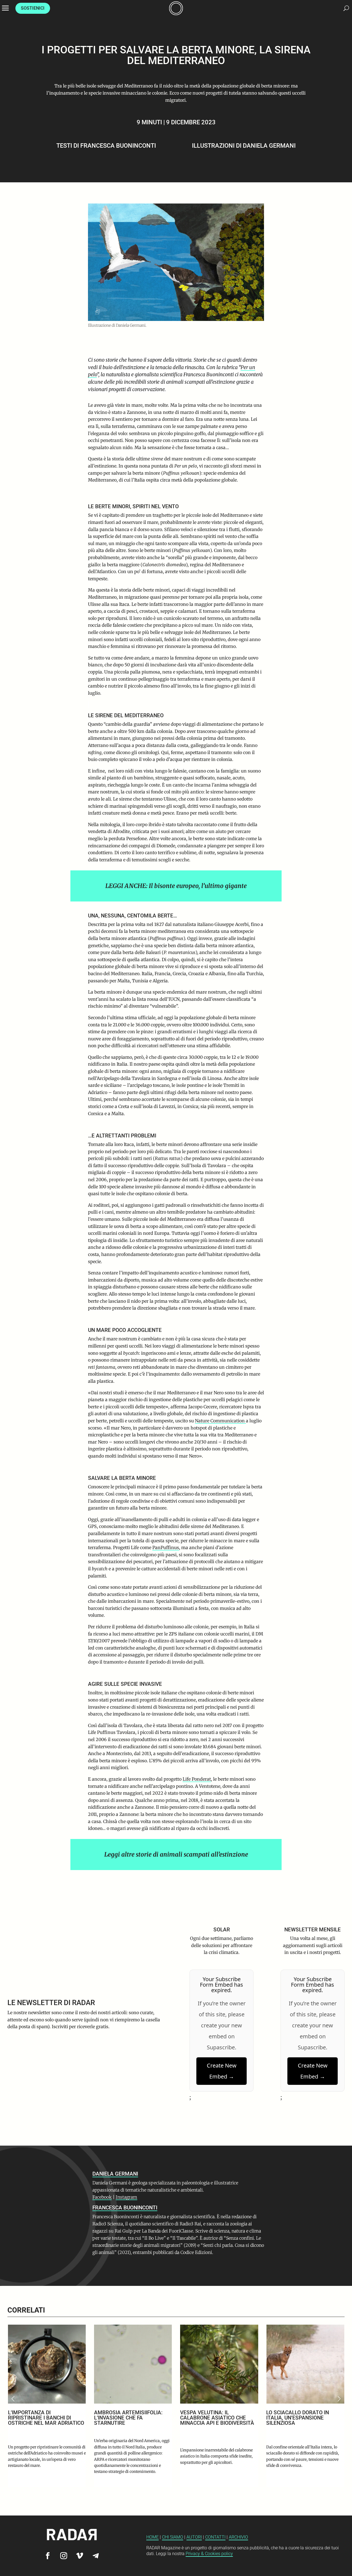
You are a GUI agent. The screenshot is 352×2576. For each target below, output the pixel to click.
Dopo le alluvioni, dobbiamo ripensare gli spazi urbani (305, 2415)
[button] (339, 2399)
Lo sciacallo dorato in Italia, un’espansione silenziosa (211, 2418)
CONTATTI (215, 2537)
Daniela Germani (269, 146)
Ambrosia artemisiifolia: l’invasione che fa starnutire (42, 2418)
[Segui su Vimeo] (80, 2556)
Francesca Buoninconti (118, 146)
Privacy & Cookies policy (209, 2554)
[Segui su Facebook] (48, 2556)
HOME (152, 2537)
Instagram (127, 2197)
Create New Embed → (222, 2071)
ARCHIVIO (238, 2537)
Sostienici (33, 8)
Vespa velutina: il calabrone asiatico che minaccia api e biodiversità (131, 2418)
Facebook (102, 2197)
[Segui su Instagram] (64, 2556)
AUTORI (194, 2537)
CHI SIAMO (173, 2537)
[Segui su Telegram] (96, 2556)
